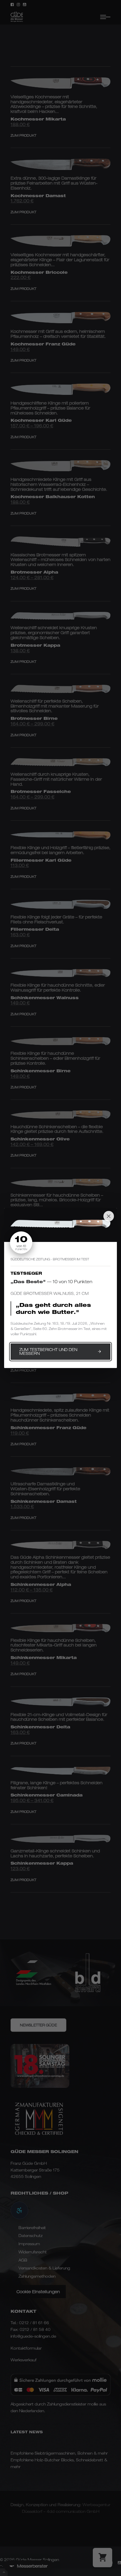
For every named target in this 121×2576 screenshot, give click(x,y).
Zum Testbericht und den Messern (48, 1351)
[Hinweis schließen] (109, 1216)
